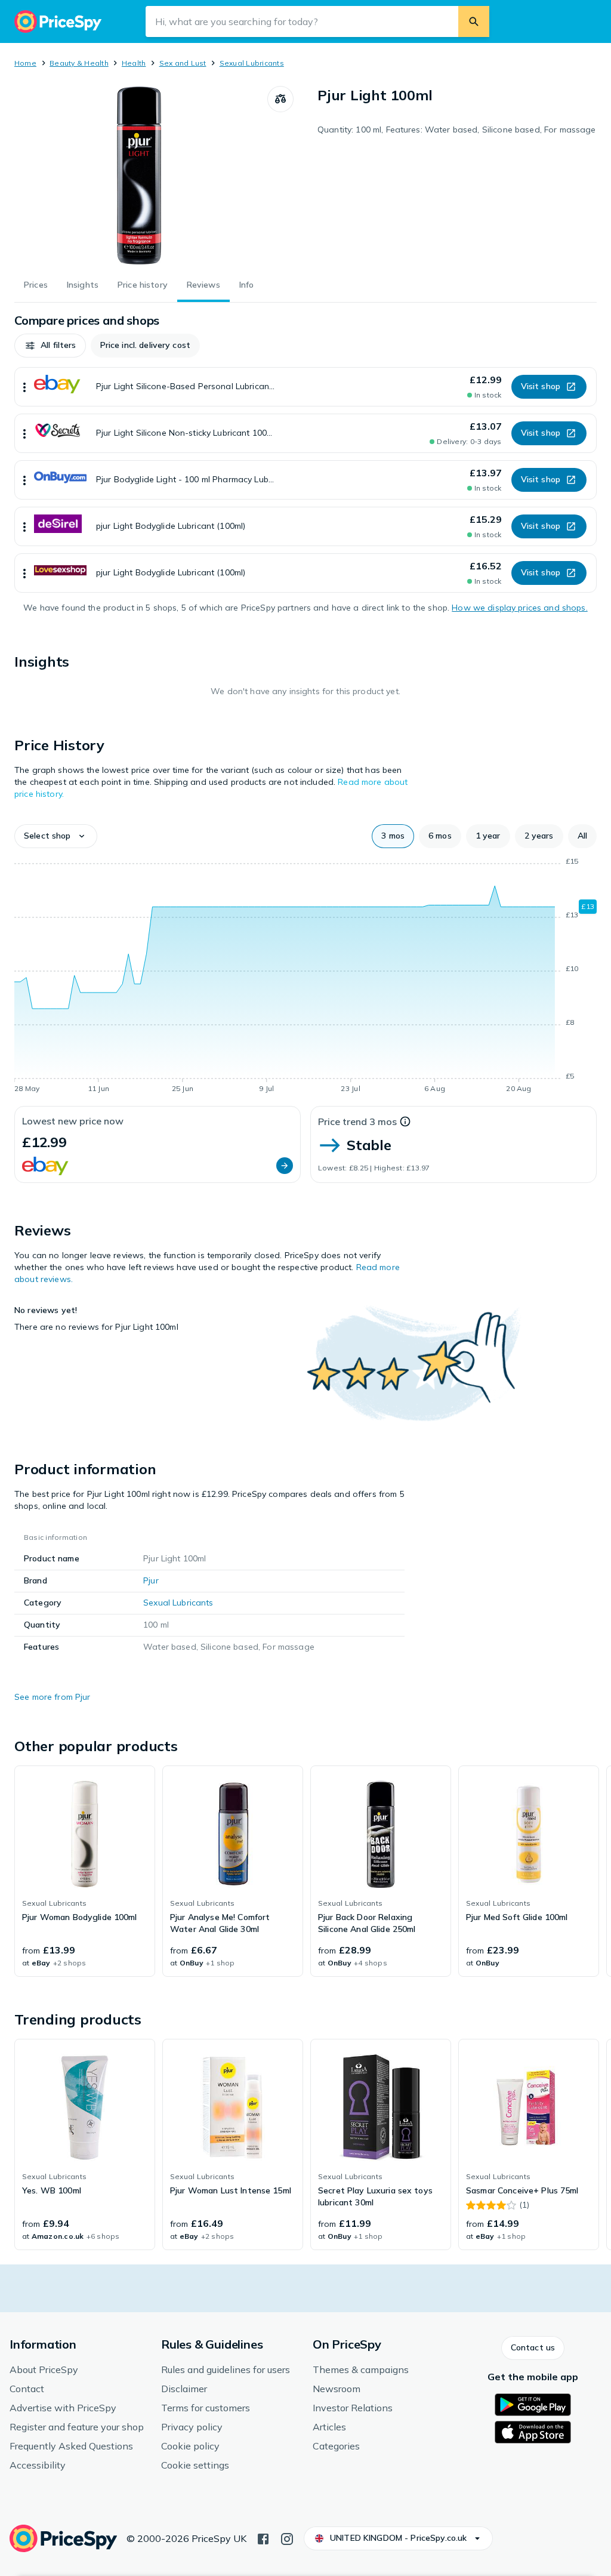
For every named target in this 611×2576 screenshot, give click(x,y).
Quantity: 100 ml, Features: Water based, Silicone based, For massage (457, 130)
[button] (50, 346)
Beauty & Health (79, 63)
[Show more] (24, 387)
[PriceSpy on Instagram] (287, 2538)
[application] (305, 977)
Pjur (151, 1580)
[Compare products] (280, 99)
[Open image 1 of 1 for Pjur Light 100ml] (141, 175)
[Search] (474, 21)
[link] (85, 1871)
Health (134, 63)
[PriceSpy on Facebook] (263, 2538)
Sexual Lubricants (252, 63)
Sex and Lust (183, 63)
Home (25, 63)
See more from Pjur (53, 1697)
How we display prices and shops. (519, 608)
